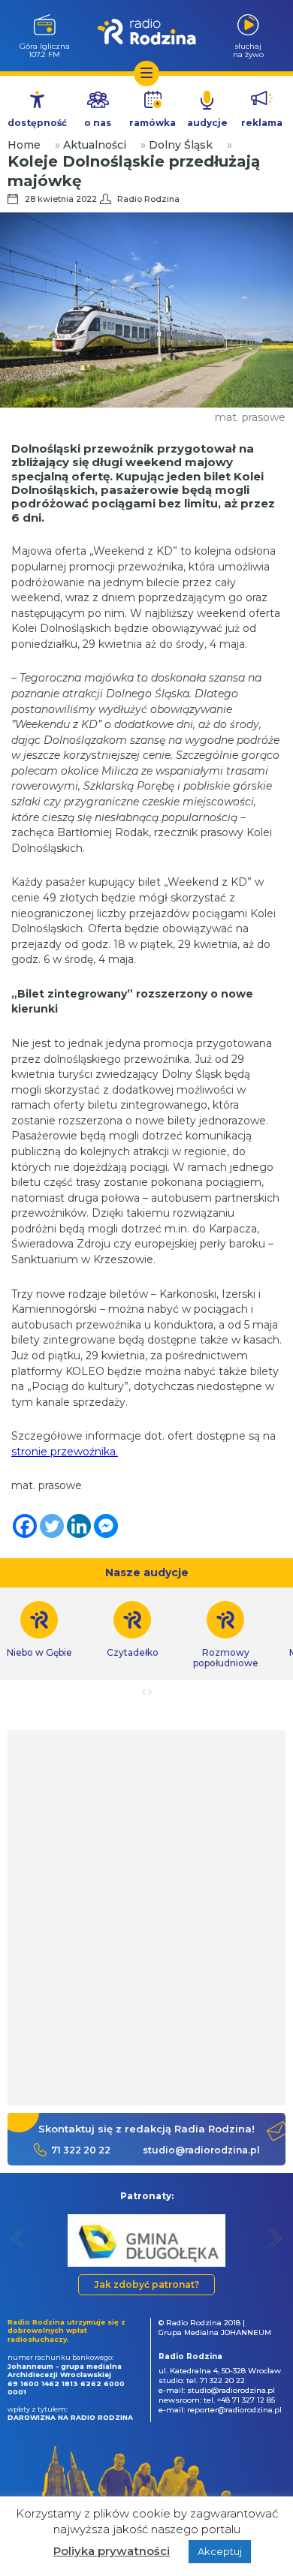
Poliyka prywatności (112, 2551)
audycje (207, 123)
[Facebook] (25, 1526)
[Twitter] (52, 1526)
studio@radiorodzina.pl (201, 2150)
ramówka (153, 123)
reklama (262, 123)
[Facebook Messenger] (106, 1526)
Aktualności (95, 145)
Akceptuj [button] (220, 2551)
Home (24, 145)
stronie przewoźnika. (65, 1452)
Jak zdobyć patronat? (146, 2284)
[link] (132, 1630)
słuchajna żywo (248, 50)
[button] (18, 2238)
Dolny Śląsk (181, 145)
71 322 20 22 (81, 2150)
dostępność (37, 123)
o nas (98, 123)
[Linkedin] (79, 1526)
